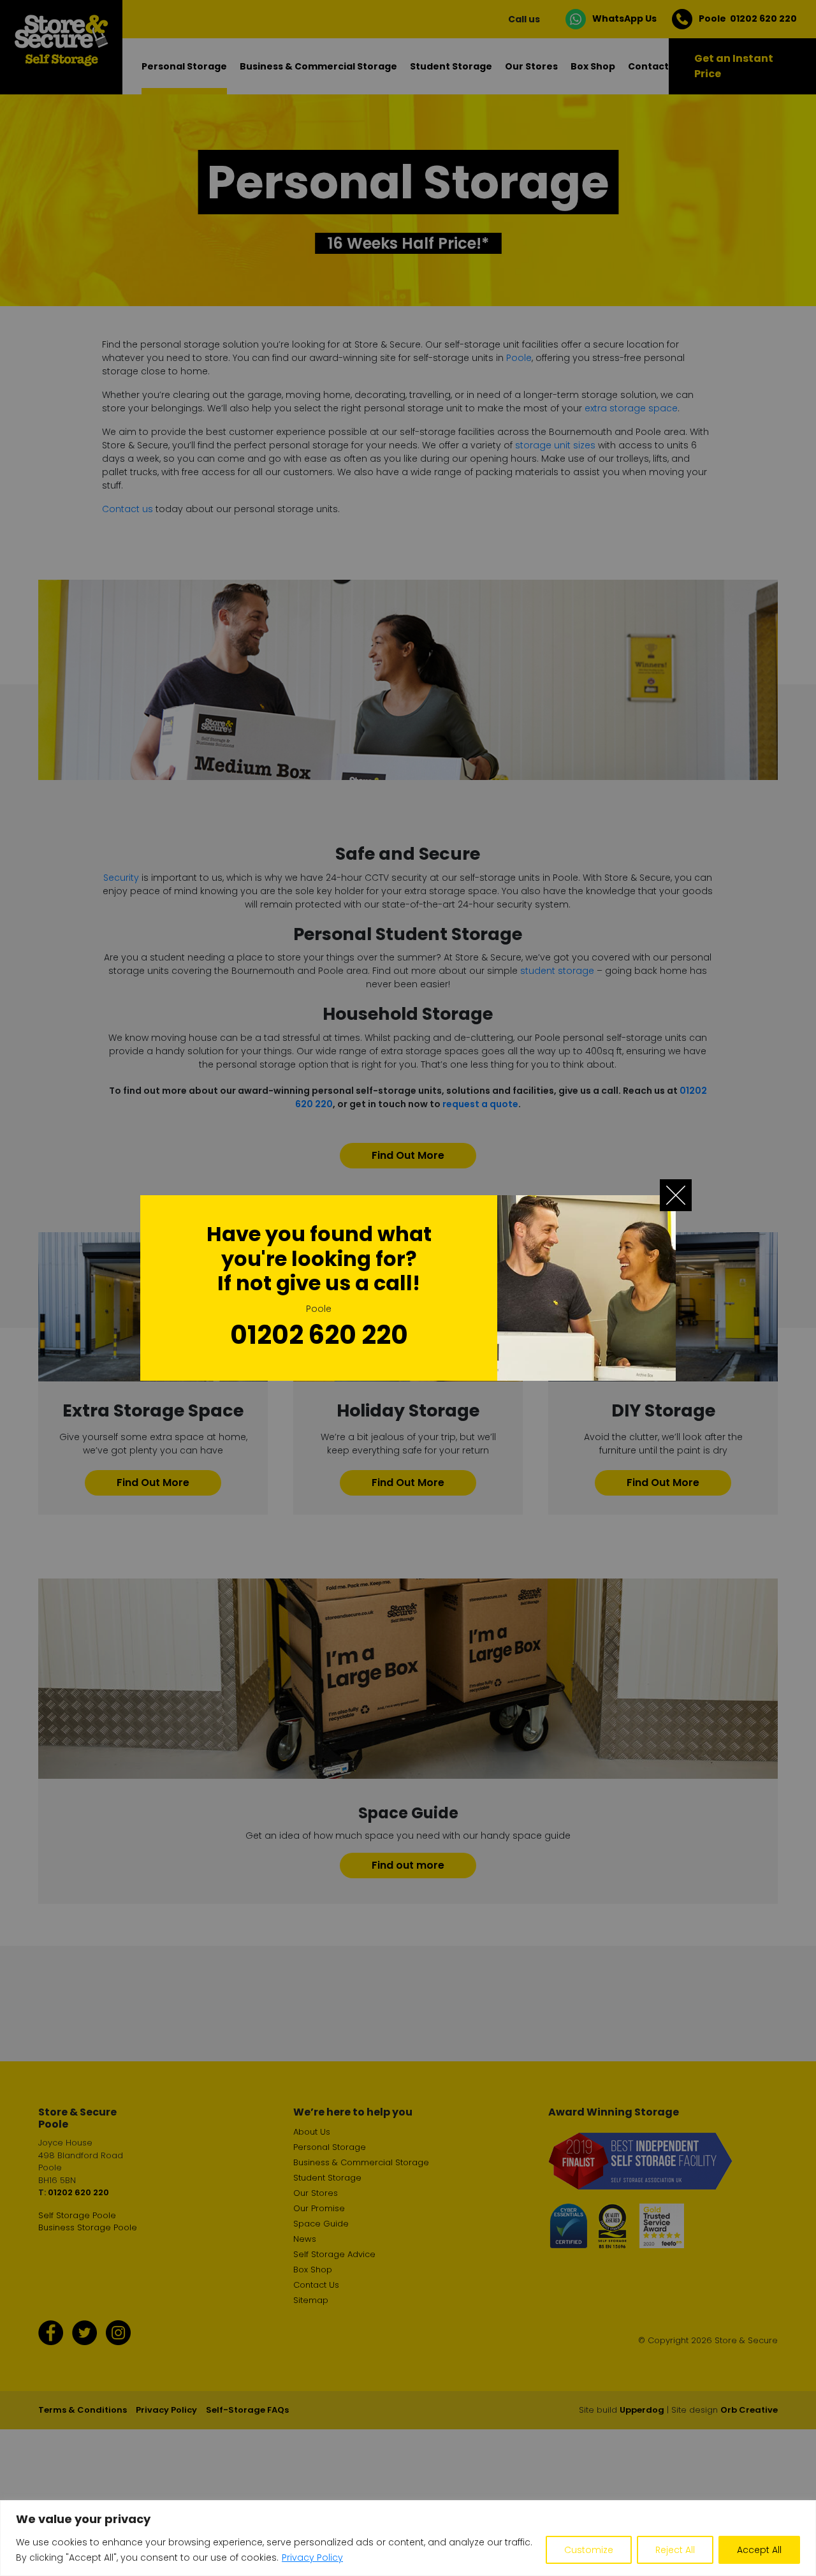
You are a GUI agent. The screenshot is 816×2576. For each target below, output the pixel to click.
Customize (589, 2550)
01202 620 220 (319, 1335)
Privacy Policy (312, 2558)
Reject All (675, 2550)
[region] (408, 2538)
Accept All (759, 2550)
